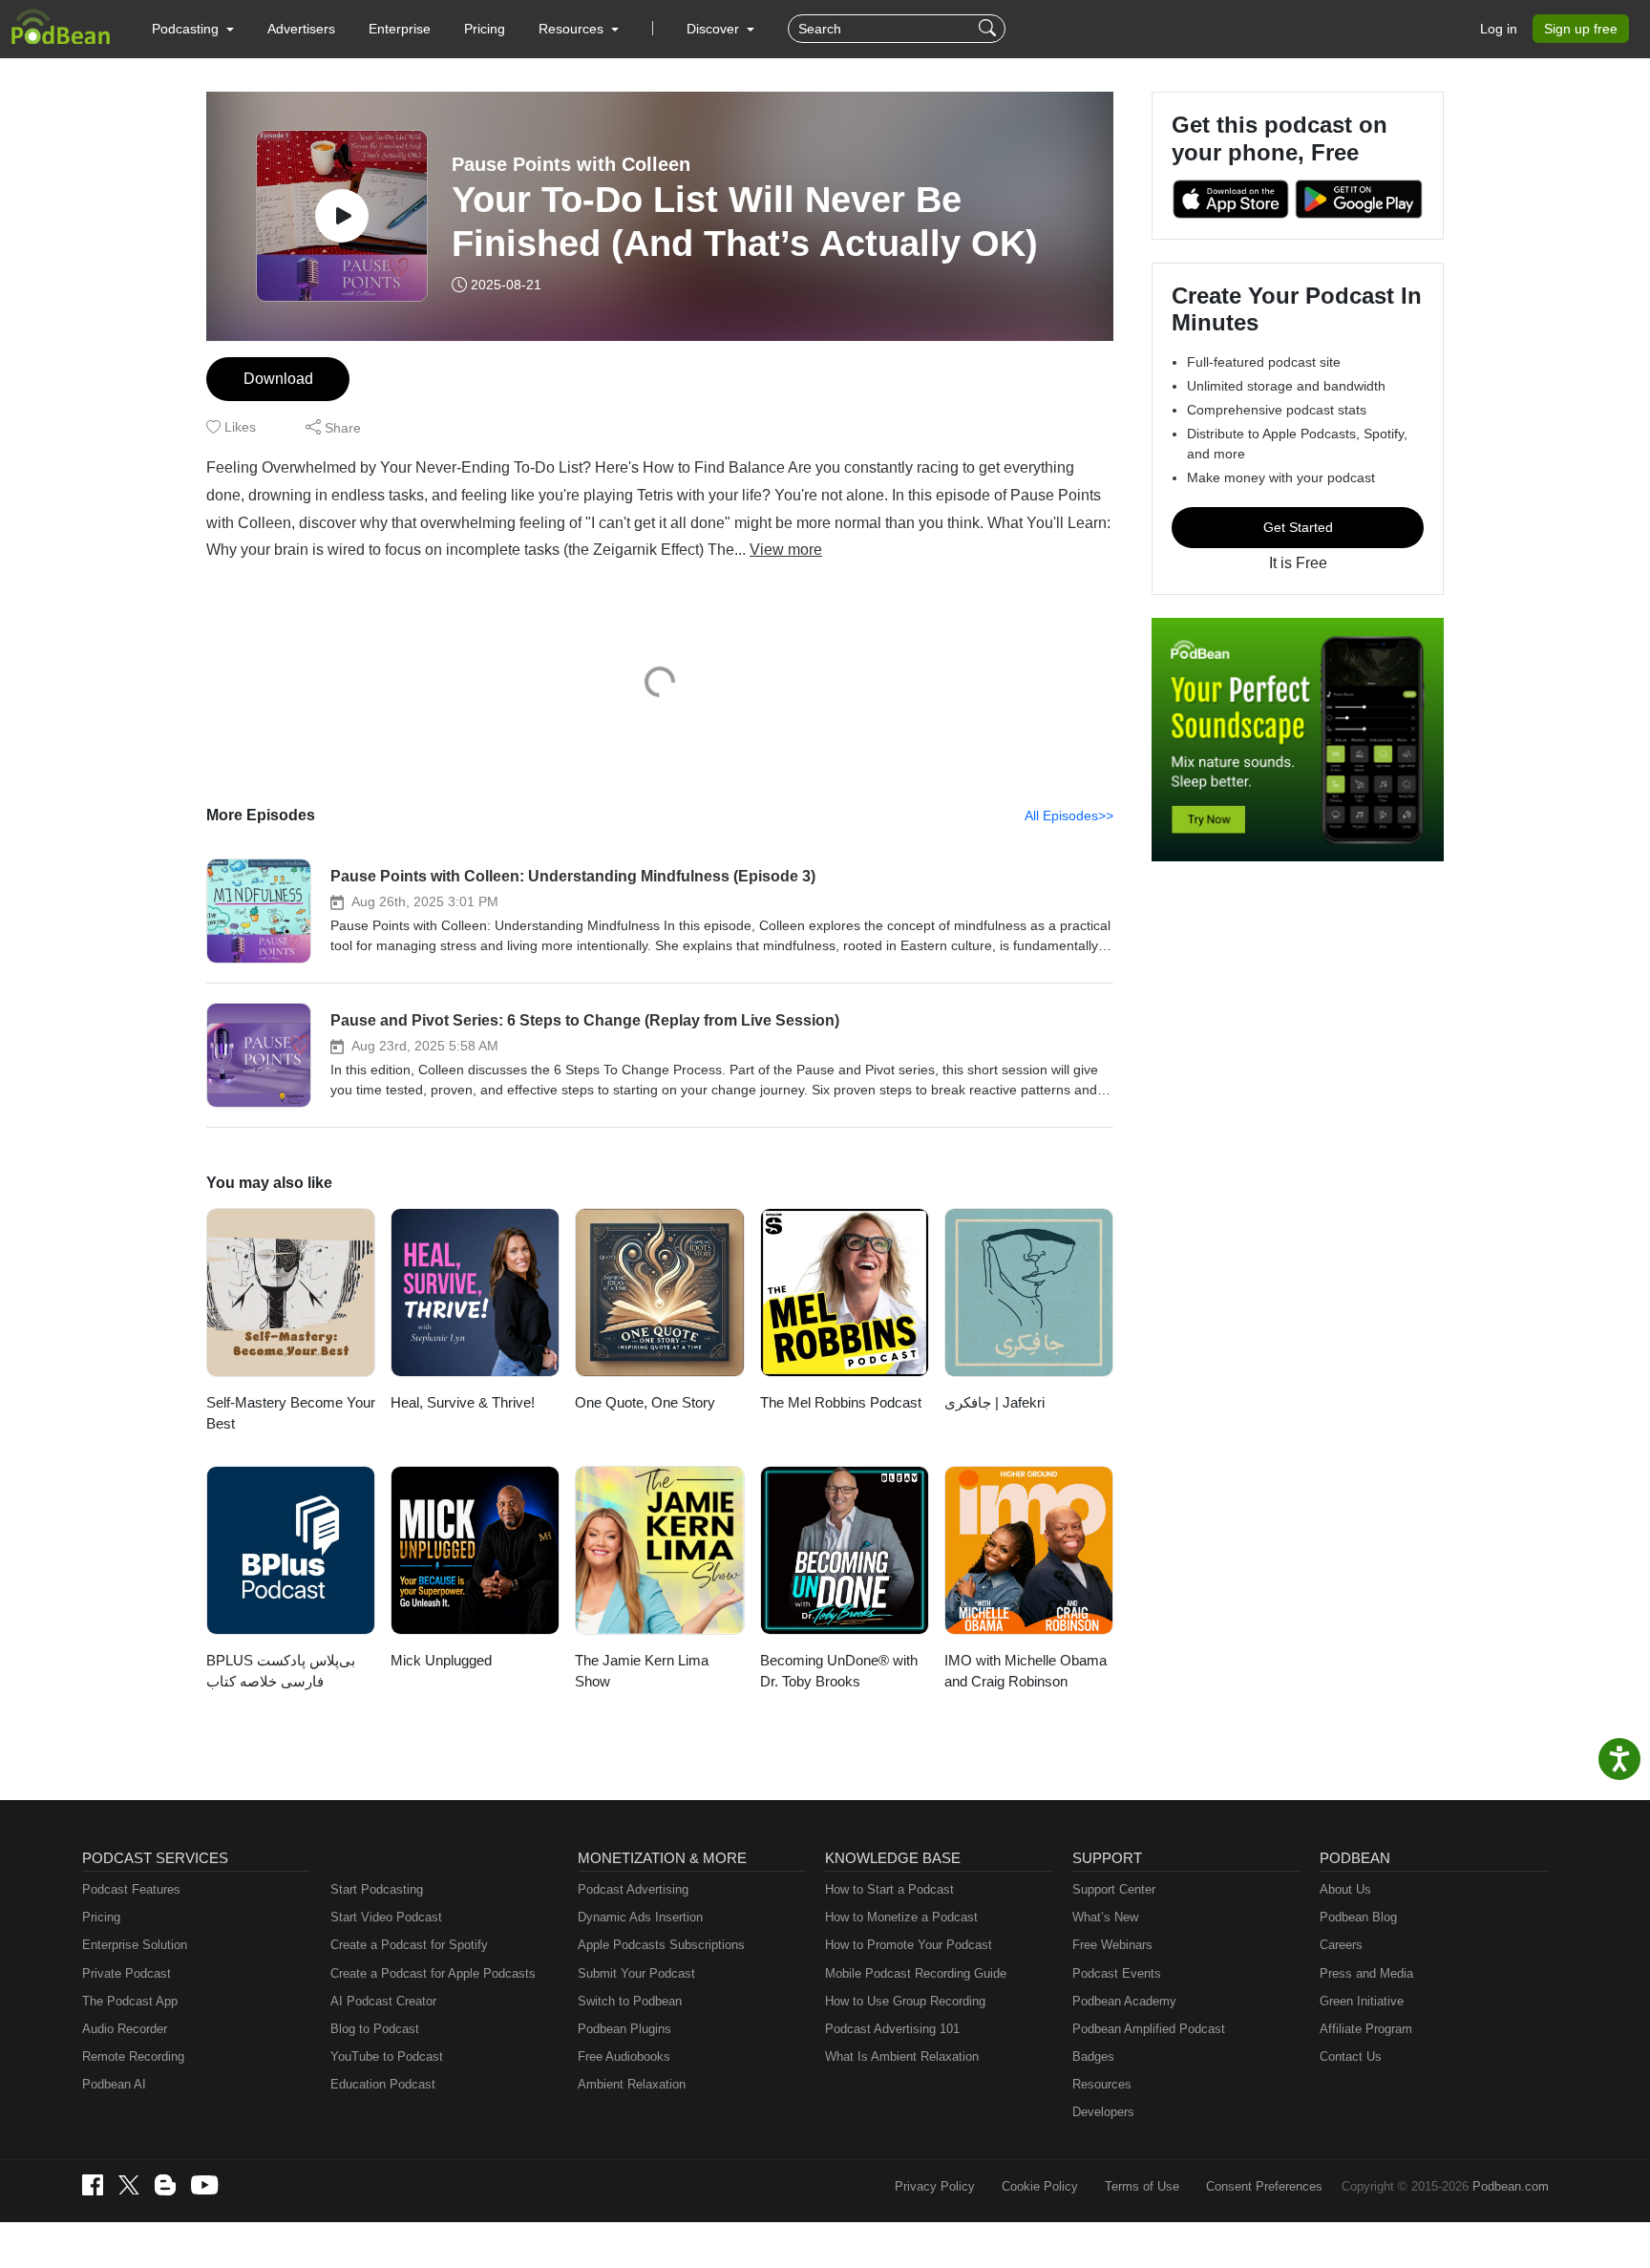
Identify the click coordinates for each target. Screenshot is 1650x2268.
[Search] (990, 29)
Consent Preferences (1264, 2186)
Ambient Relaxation (632, 2084)
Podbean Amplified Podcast (1149, 2029)
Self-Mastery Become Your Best (291, 1413)
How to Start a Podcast (889, 1889)
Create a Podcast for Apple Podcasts (433, 1973)
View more (786, 550)
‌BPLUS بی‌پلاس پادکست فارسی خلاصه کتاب (281, 1671)
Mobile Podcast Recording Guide (916, 1973)
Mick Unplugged (441, 1660)
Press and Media (1366, 1973)
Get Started (1298, 527)
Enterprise (400, 29)
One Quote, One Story (645, 1402)
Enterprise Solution (135, 1945)
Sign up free (1581, 29)
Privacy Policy (935, 2186)
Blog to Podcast (375, 2029)
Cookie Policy (1040, 2186)
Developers (1103, 2112)
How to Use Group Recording (905, 2001)
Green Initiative (1362, 2001)
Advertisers (301, 29)
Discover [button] (715, 29)
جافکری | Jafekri (994, 1402)
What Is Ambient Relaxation (902, 2056)
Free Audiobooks (624, 2056)
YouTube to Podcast (387, 2056)
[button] (193, 29)
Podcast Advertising (633, 1889)
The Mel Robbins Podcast (841, 1402)
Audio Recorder (125, 2029)
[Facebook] (93, 2185)
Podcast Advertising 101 (892, 2029)
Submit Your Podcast (636, 1973)
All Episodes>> (1069, 816)
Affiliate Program (1366, 2029)
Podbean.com (1511, 2186)
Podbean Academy (1124, 2001)
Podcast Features (131, 1889)
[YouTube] (204, 2185)
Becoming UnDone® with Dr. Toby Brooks (839, 1671)
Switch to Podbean (630, 2001)
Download (278, 379)
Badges (1093, 2056)
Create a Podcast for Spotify (409, 1945)
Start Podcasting (377, 1889)
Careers (1341, 1945)
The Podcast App (130, 2001)
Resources (1102, 2084)
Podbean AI (114, 2084)
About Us (1345, 1889)
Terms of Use (1142, 2186)
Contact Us (1351, 2056)
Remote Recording (133, 2056)
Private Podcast (127, 1973)
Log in (1499, 29)
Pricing (485, 29)
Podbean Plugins (624, 2029)
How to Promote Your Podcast (909, 1945)
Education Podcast (383, 2084)
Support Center (1114, 1889)
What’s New (1105, 1917)
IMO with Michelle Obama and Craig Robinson (1026, 1671)
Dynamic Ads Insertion (640, 1917)
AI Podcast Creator (383, 2001)
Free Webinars (1112, 1945)
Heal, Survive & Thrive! (463, 1402)
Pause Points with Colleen (571, 164)
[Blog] (165, 2185)
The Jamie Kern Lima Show (642, 1671)
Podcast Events (1117, 1973)
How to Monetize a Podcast (901, 1917)
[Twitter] (129, 2185)
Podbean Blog (1358, 1917)
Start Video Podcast (386, 1917)
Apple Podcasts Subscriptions (661, 1945)
